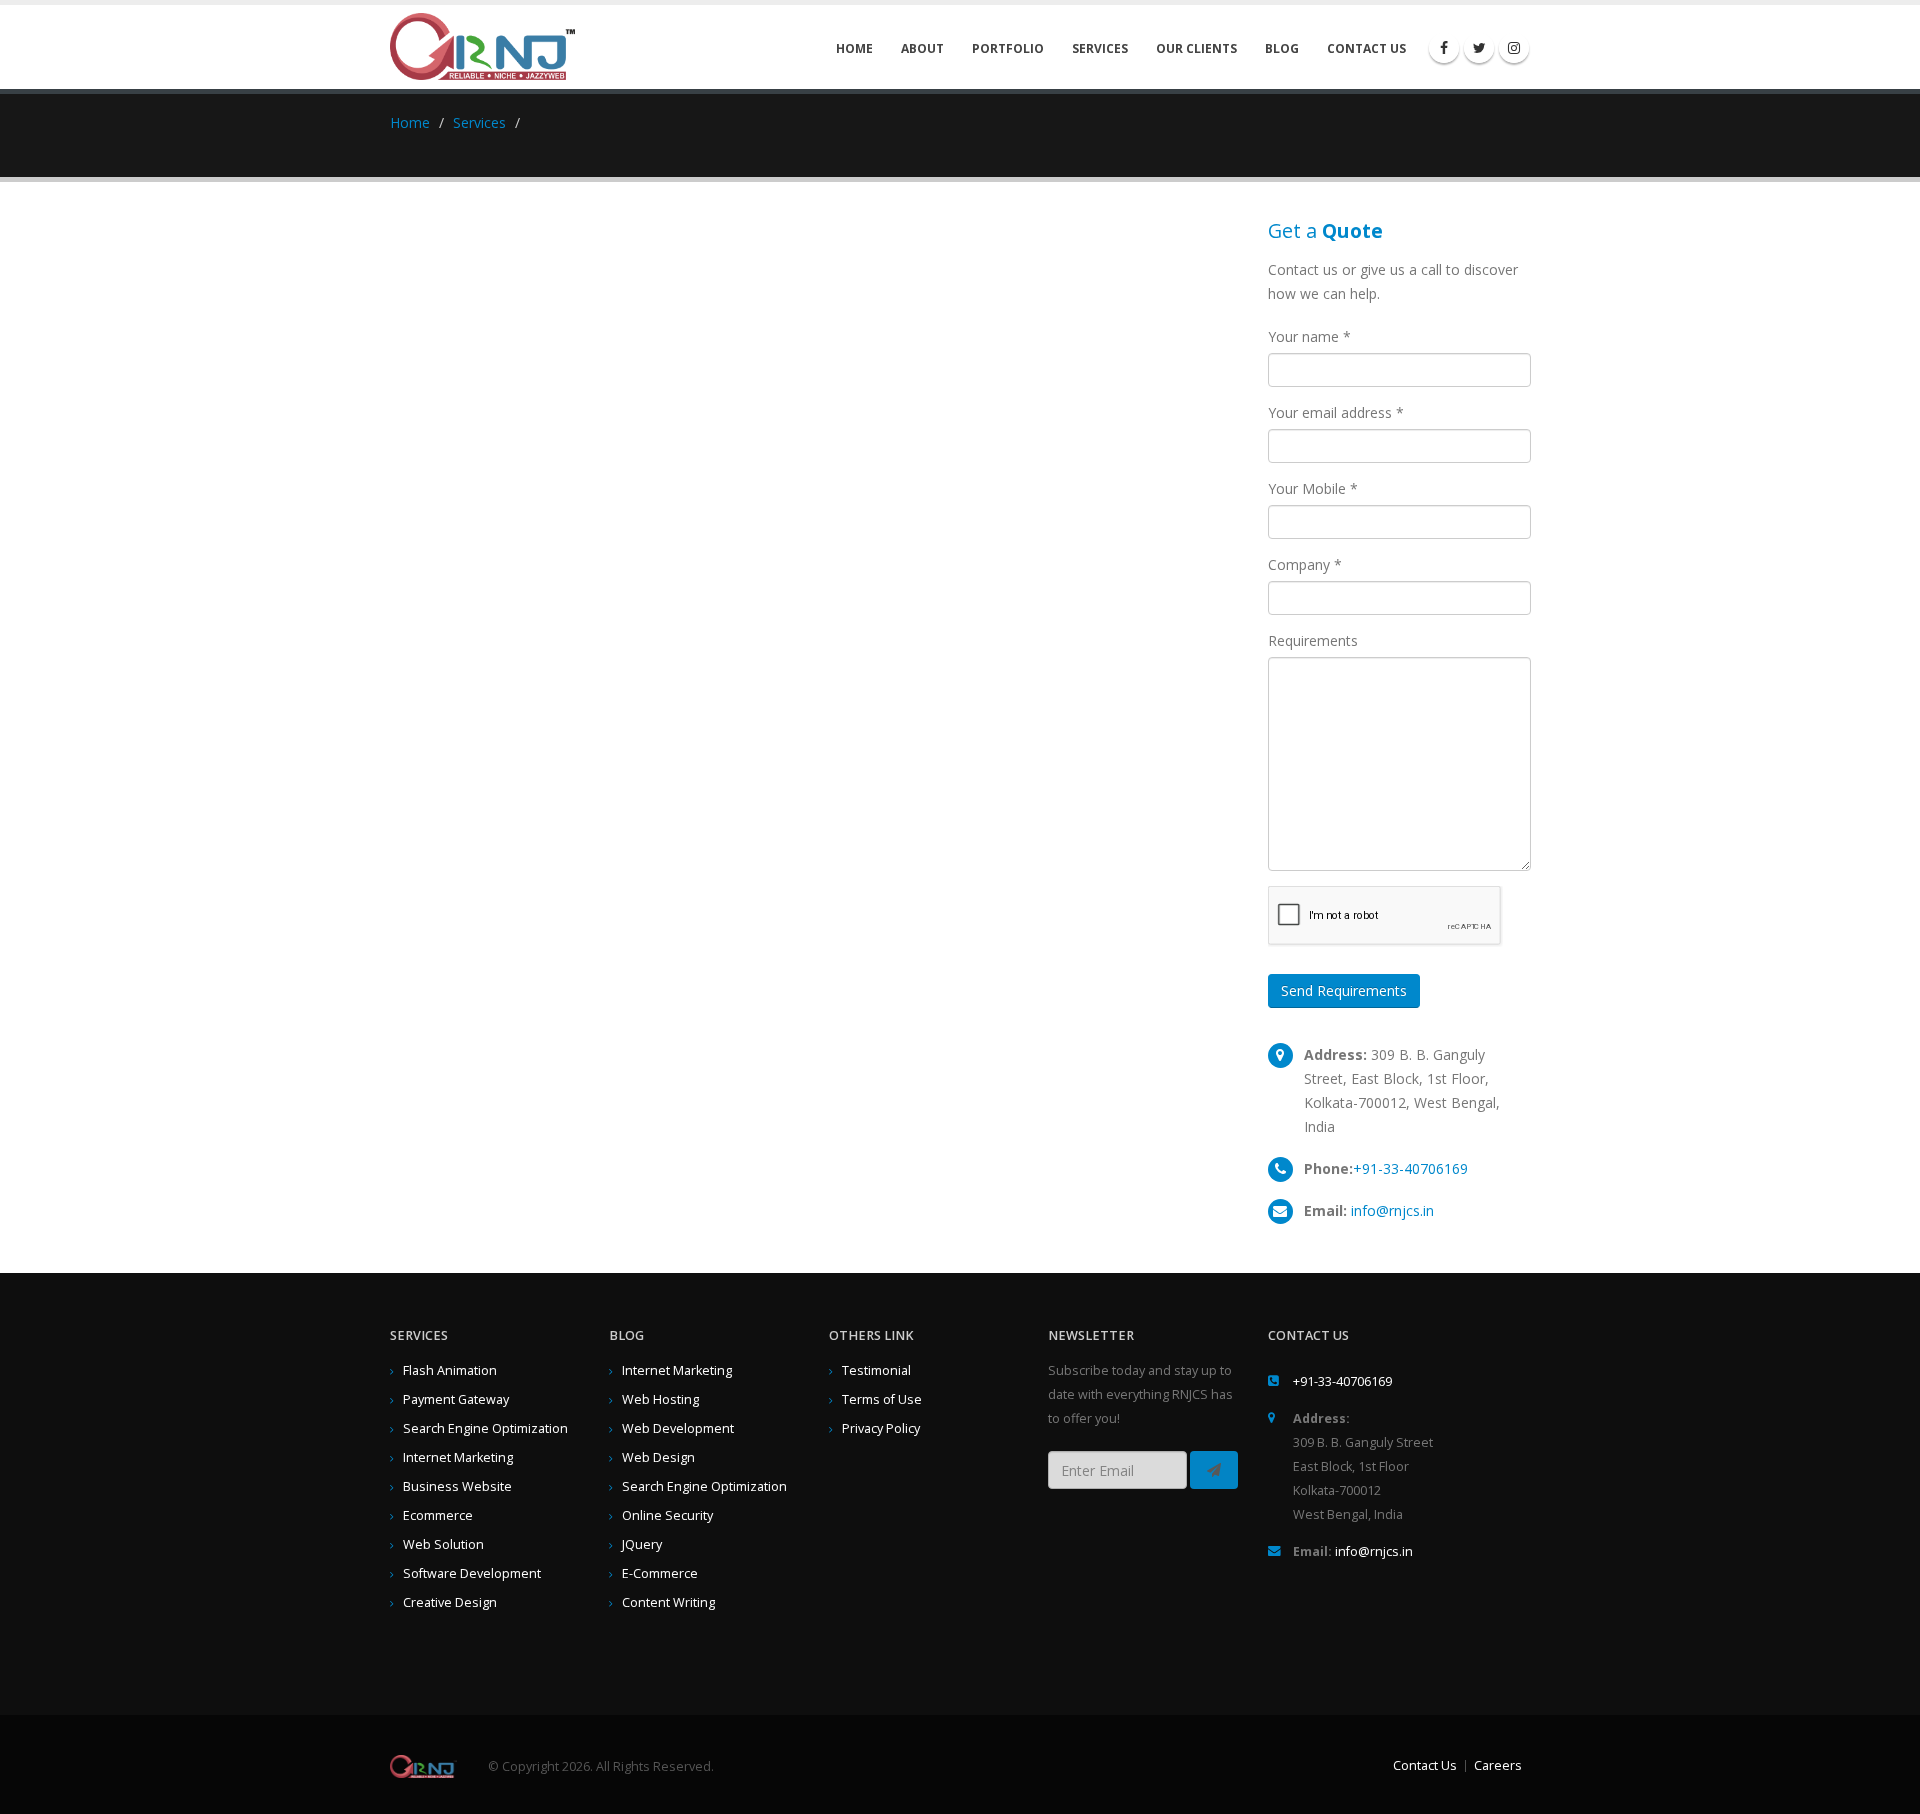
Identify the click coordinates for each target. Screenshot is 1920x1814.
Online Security (667, 1515)
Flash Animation (450, 1370)
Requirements (1313, 640)
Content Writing (668, 1602)
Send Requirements (1344, 990)
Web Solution (443, 1544)
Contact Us (1366, 48)
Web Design (658, 1457)
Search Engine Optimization (485, 1428)
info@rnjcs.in (1392, 1210)
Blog (1282, 48)
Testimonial (876, 1370)
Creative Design (450, 1602)
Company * (1305, 564)
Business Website (457, 1486)
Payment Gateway (456, 1399)
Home (854, 48)
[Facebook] (1444, 48)
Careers (1498, 1765)
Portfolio (1008, 48)
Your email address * (1336, 412)
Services (1100, 48)
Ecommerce (438, 1515)
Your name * (1309, 336)
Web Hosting (660, 1399)
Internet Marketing (458, 1457)
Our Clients (1196, 48)
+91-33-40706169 (1410, 1168)
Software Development (472, 1573)
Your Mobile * (1313, 488)
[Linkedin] (1514, 48)
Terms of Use (882, 1399)
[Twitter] (1479, 48)
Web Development (678, 1428)
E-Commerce (660, 1573)
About (922, 48)
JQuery (642, 1544)
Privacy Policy (881, 1428)
